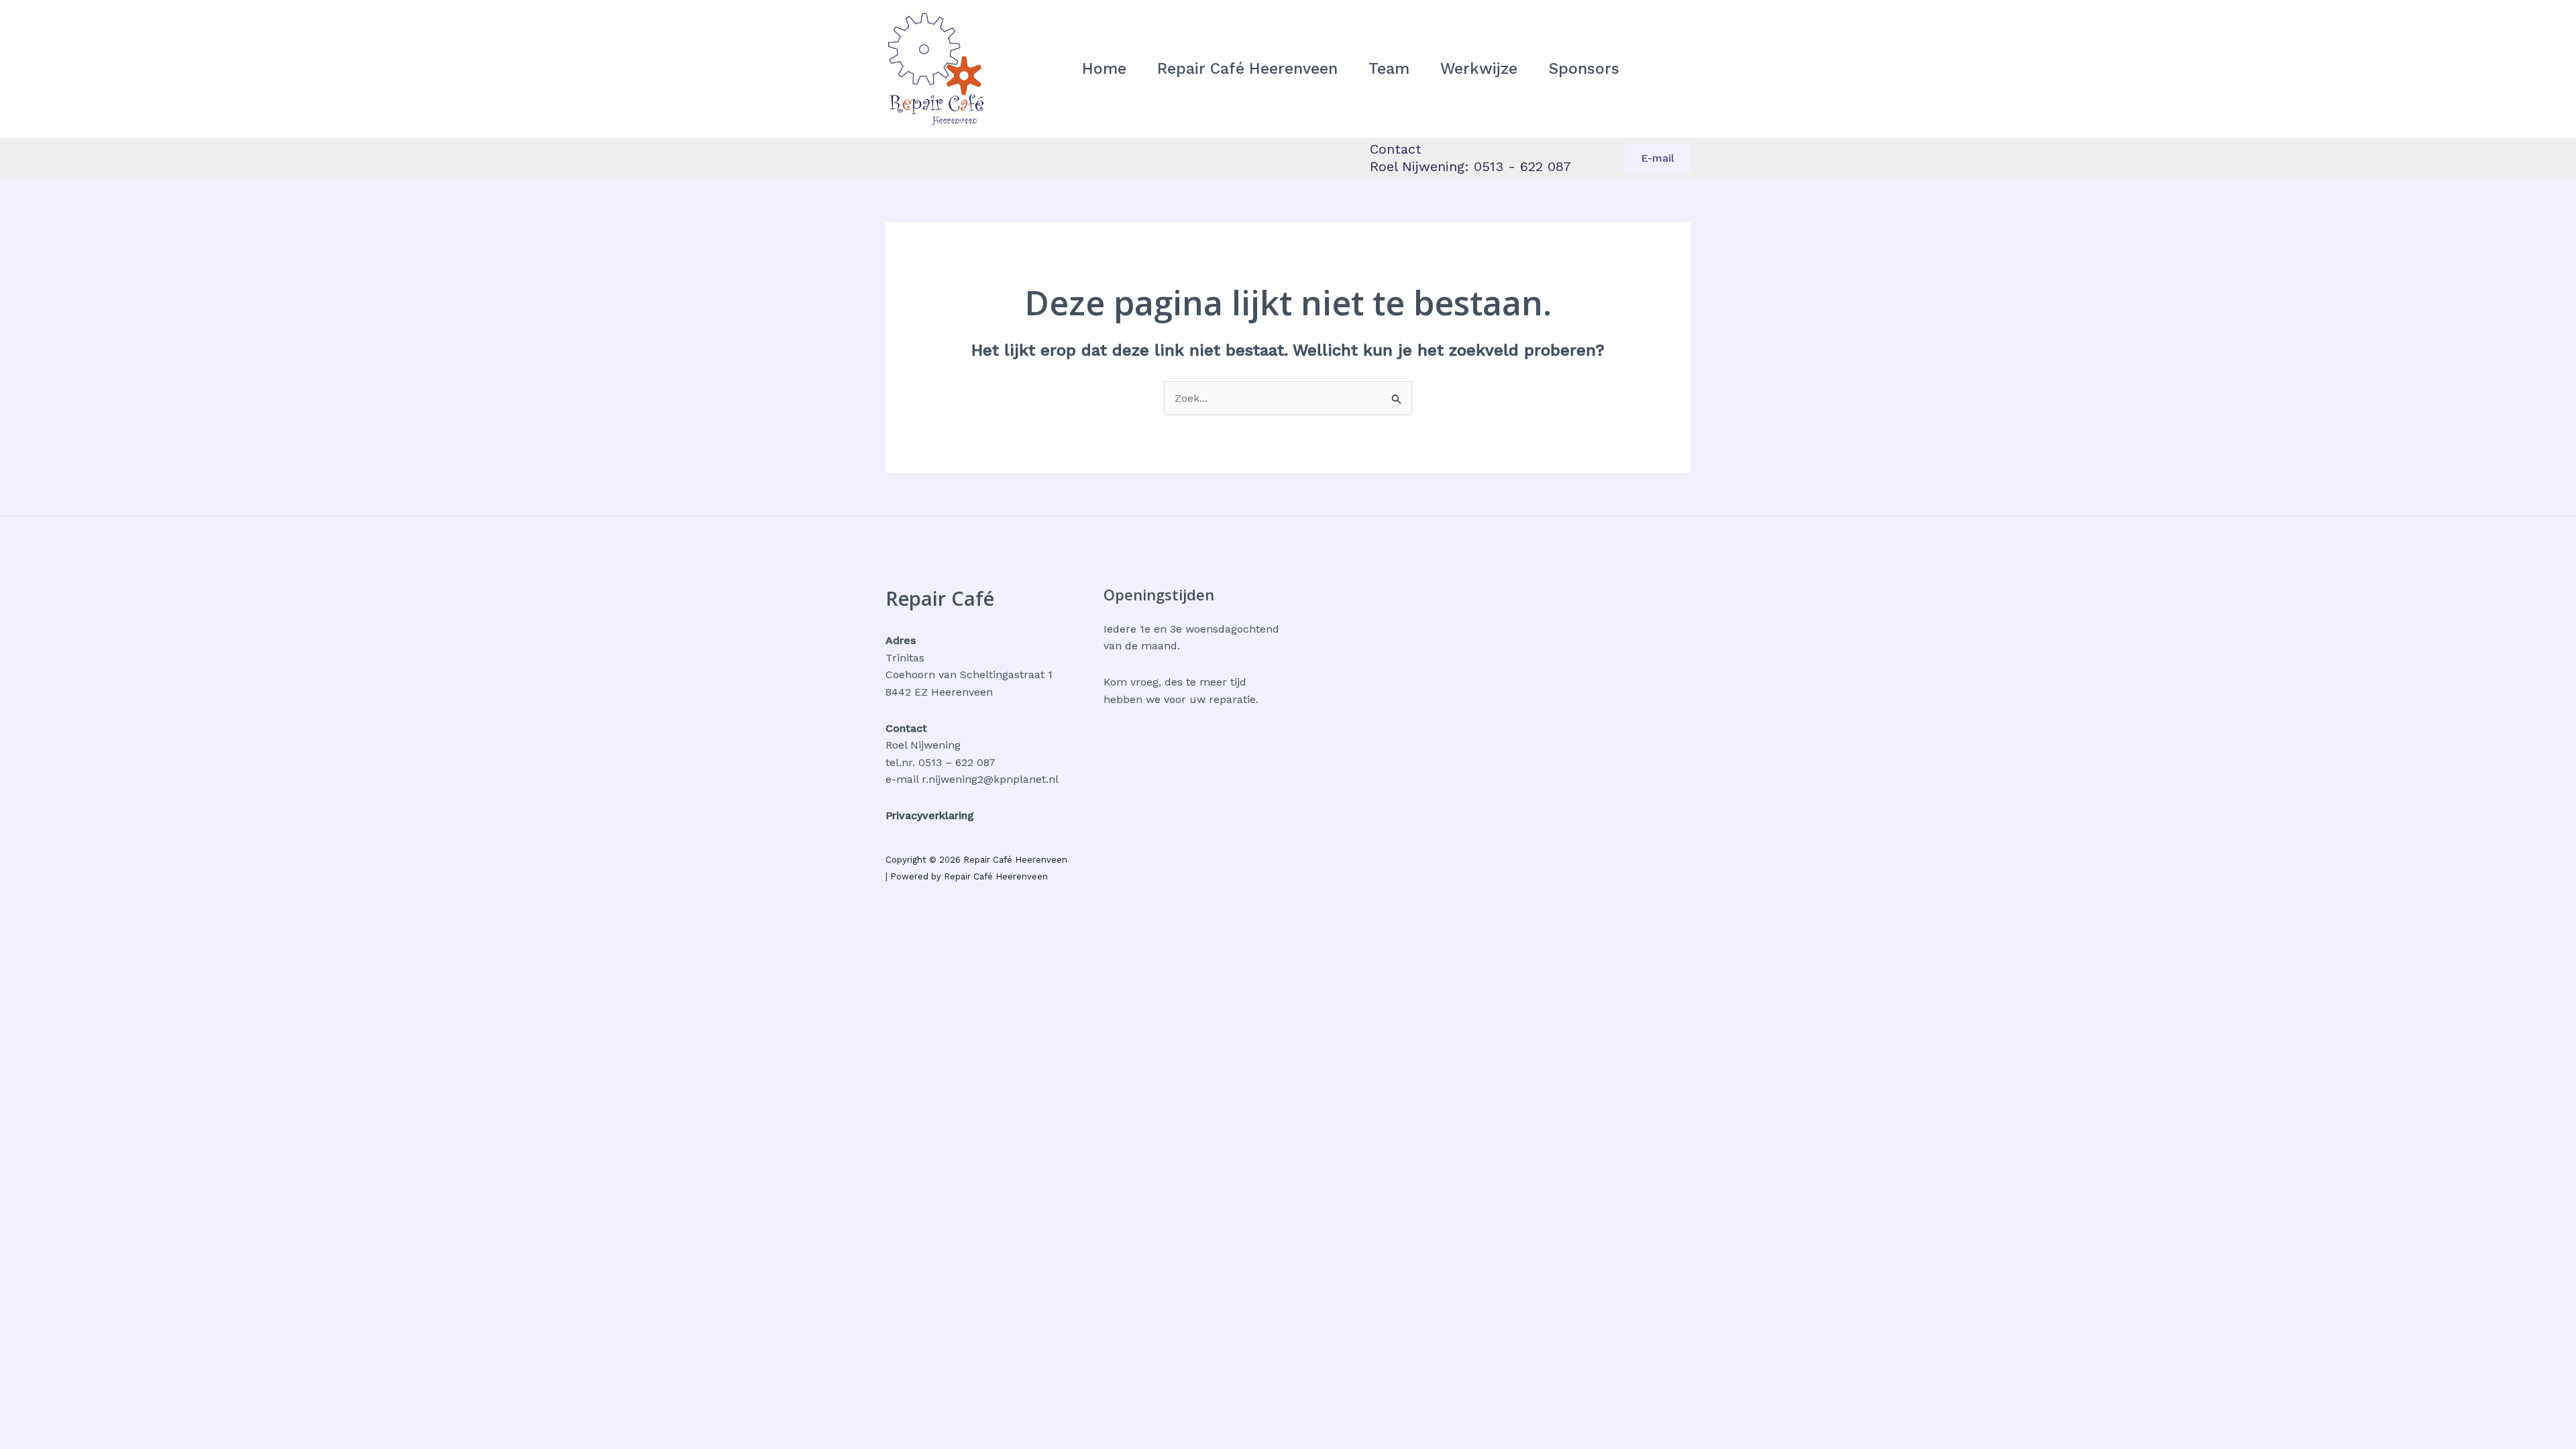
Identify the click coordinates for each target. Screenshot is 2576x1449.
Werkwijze (1479, 69)
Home (1104, 69)
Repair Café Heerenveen (1247, 69)
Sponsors (1584, 69)
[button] (1658, 158)
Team (1389, 69)
